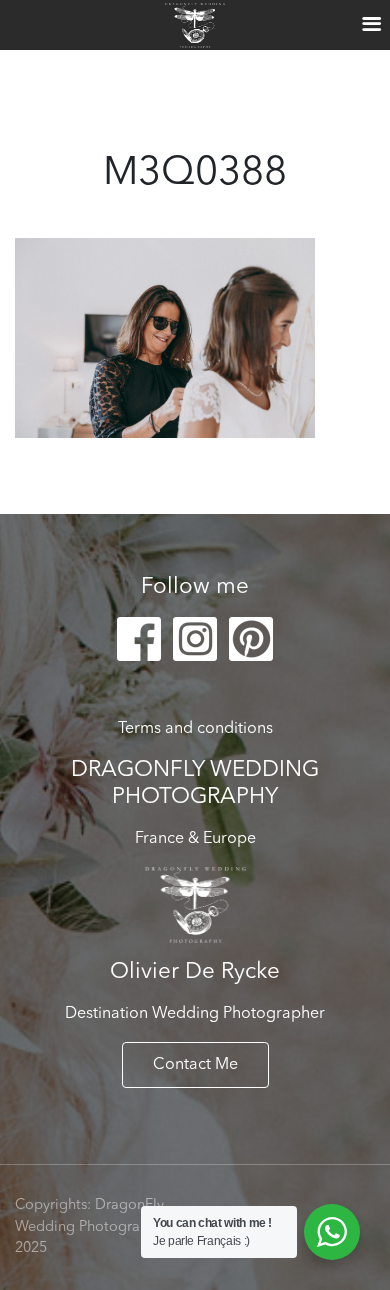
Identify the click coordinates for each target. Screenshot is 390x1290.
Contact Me (195, 1065)
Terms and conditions (195, 729)
